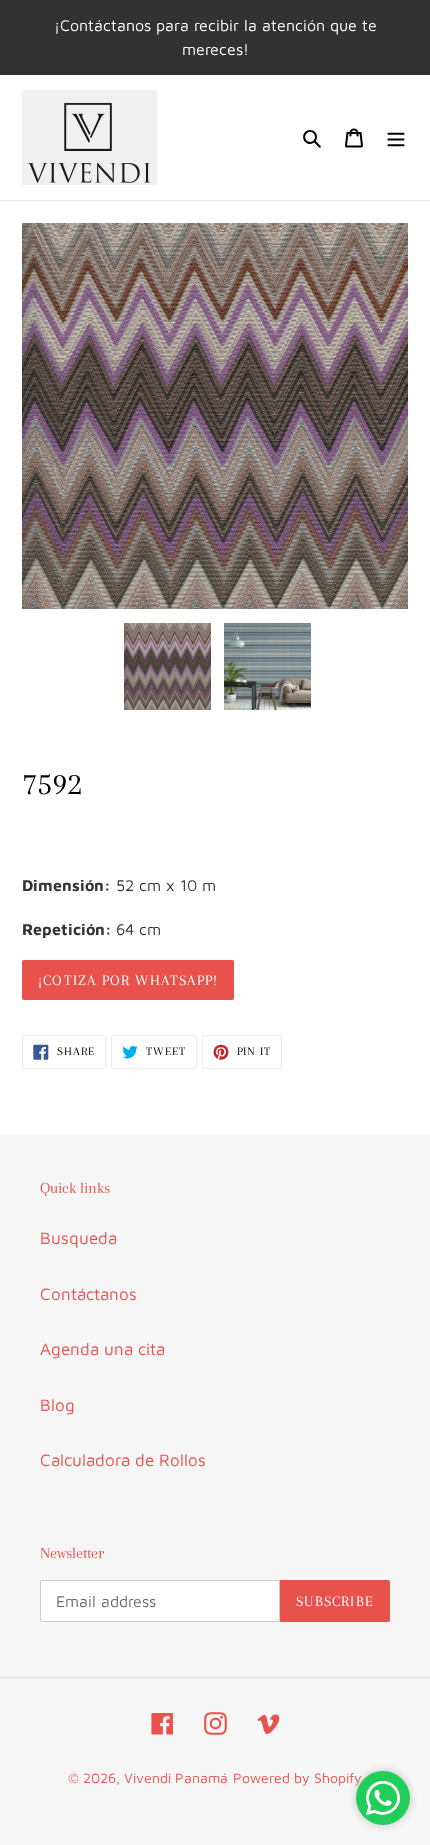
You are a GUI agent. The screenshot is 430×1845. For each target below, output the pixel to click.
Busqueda (78, 1238)
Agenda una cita (102, 1349)
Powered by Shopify (297, 1777)
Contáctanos (88, 1294)
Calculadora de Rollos (123, 1460)
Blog (57, 1405)
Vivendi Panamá (176, 1777)
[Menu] (396, 138)
